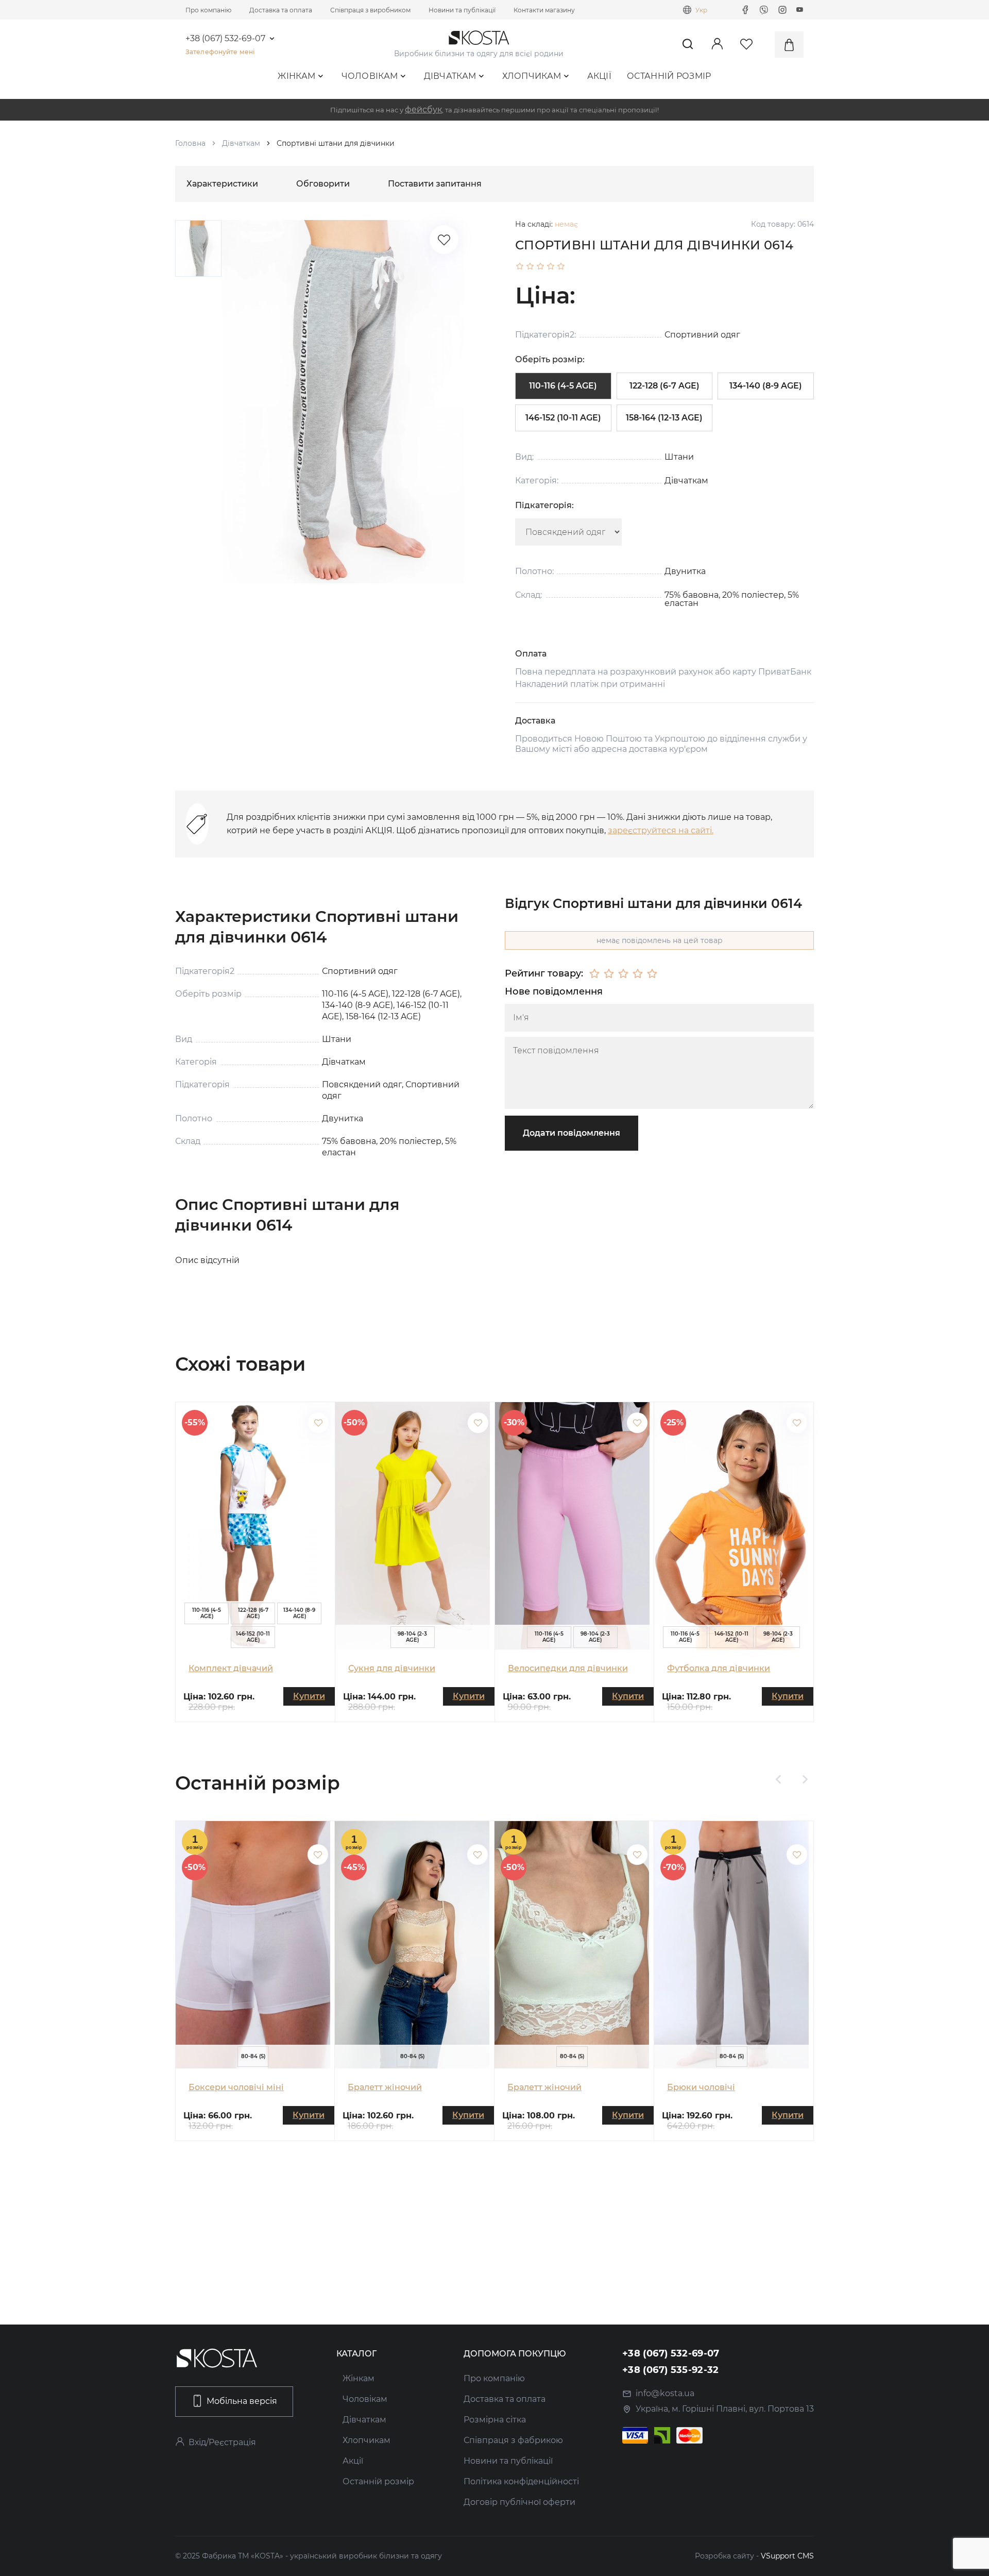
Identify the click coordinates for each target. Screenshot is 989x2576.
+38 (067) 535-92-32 (671, 2370)
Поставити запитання (435, 184)
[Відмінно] (652, 974)
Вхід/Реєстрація (222, 2442)
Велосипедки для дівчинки (568, 1668)
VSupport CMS (787, 2556)
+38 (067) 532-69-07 (225, 39)
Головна (190, 143)
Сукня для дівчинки (392, 1668)
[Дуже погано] (594, 974)
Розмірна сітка (495, 2420)
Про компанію (208, 10)
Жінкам (296, 76)
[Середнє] (623, 974)
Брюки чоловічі (701, 2087)
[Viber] (764, 10)
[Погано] (609, 974)
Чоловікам (370, 76)
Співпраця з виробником (370, 10)
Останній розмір (669, 76)
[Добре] (638, 974)
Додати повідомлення (572, 1133)
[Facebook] (745, 10)
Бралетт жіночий (385, 2087)
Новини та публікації (462, 10)
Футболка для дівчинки (719, 1668)
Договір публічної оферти (519, 2502)
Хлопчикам (532, 76)
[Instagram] (782, 10)
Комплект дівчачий (231, 1668)
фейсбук (423, 110)
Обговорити (323, 184)
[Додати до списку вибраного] (318, 1423)
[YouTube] (800, 10)
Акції (600, 76)
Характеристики (222, 184)
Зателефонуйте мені (220, 52)
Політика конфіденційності (521, 2481)
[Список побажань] (444, 240)
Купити (309, 1696)
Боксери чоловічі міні (236, 2087)
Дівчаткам (450, 76)
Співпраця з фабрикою (513, 2440)
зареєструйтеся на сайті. (661, 830)
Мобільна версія (242, 2401)
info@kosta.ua (665, 2393)
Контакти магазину (544, 10)
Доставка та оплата (281, 10)
